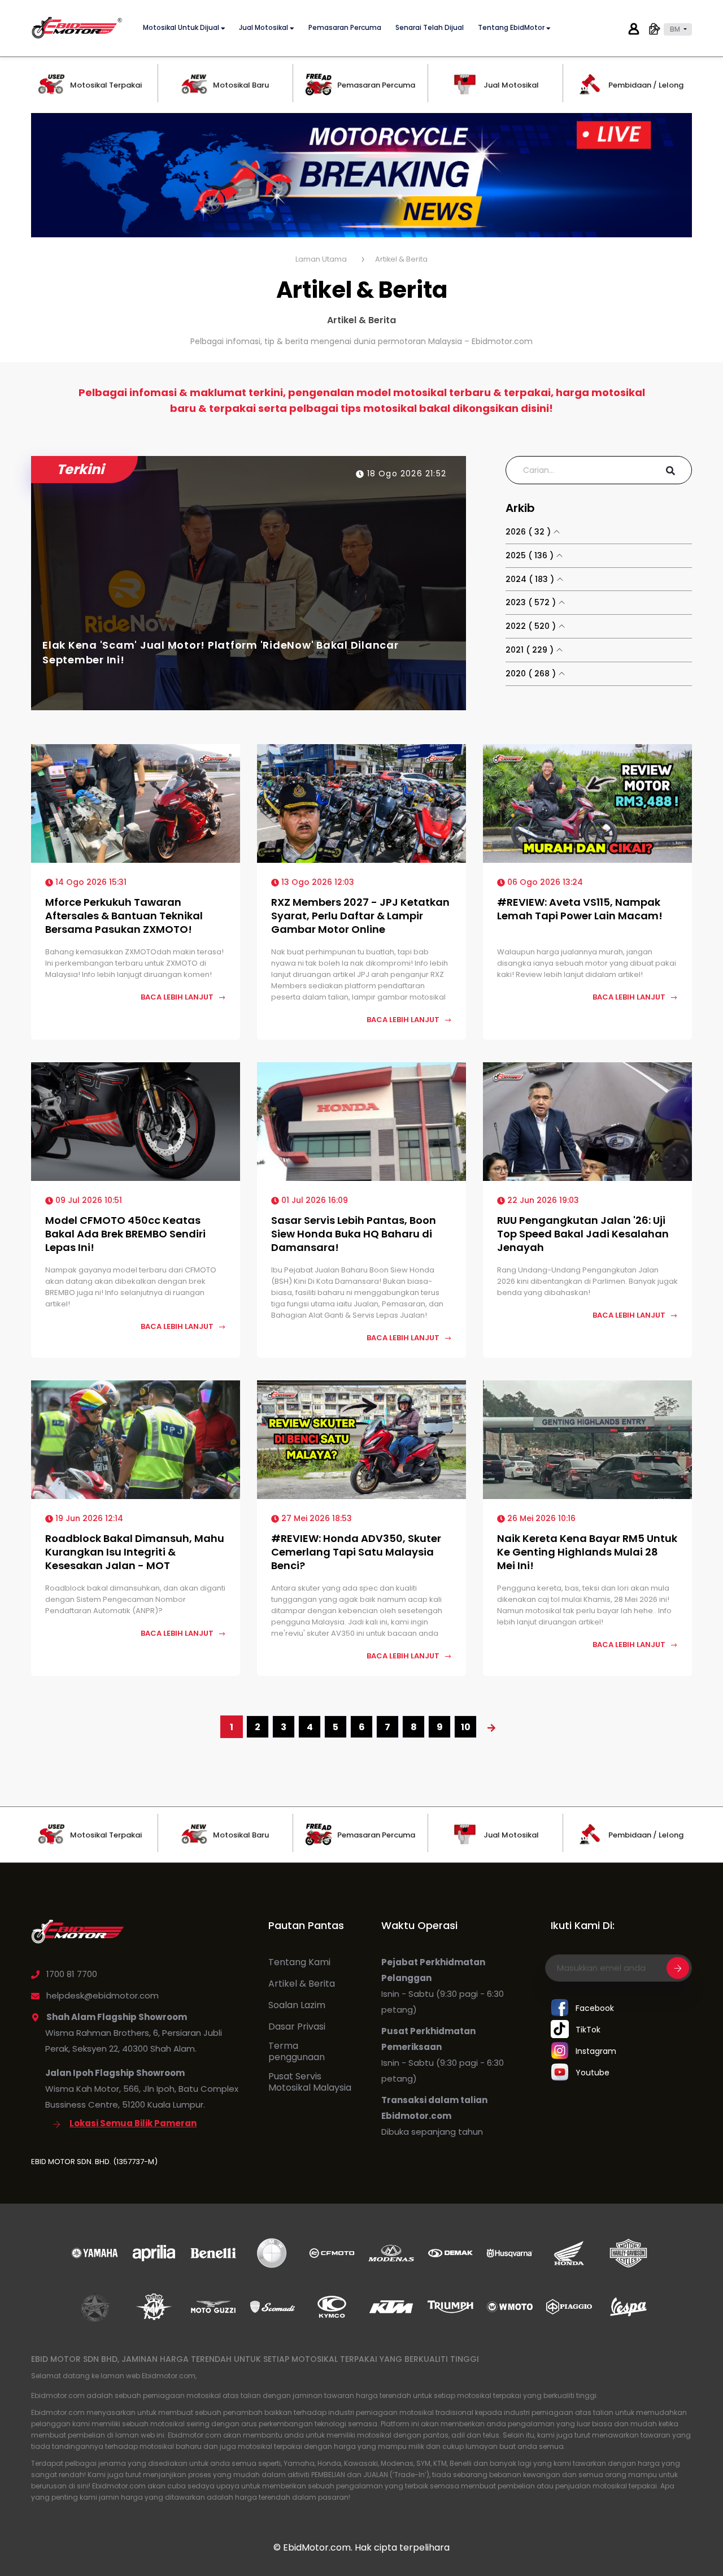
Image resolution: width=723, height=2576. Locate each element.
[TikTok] (560, 2030)
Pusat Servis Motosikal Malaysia (310, 2082)
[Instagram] (560, 2051)
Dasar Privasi (297, 2027)
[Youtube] (560, 2073)
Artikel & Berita (302, 1984)
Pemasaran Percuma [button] (345, 28)
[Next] (491, 1727)
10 (466, 1727)
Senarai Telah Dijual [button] (430, 28)
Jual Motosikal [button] (264, 28)
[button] (678, 29)
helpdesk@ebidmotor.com (103, 1995)
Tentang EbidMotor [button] (512, 28)
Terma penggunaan (297, 2052)
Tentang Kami (299, 1962)
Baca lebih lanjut (178, 997)
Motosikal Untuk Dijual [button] (182, 28)
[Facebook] (560, 2008)
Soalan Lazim (297, 2005)
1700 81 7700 (72, 1974)
